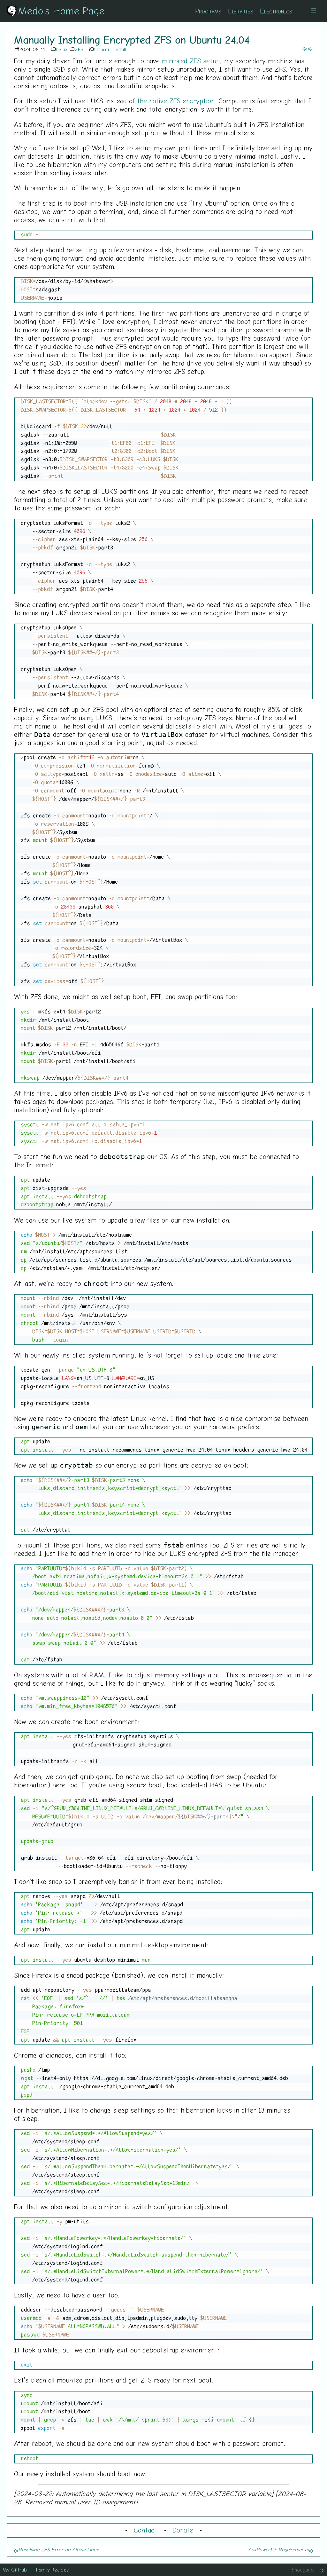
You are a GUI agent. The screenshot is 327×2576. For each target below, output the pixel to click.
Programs (208, 11)
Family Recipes (52, 2570)
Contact (146, 2530)
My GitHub (15, 2570)
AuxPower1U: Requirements (278, 2549)
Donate (183, 2530)
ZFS (79, 49)
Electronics (276, 11)
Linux (62, 49)
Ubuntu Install (110, 49)
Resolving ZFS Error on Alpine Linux (59, 2549)
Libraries (241, 11)
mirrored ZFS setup (191, 61)
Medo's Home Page (61, 11)
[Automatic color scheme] (322, 2570)
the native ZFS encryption (176, 101)
